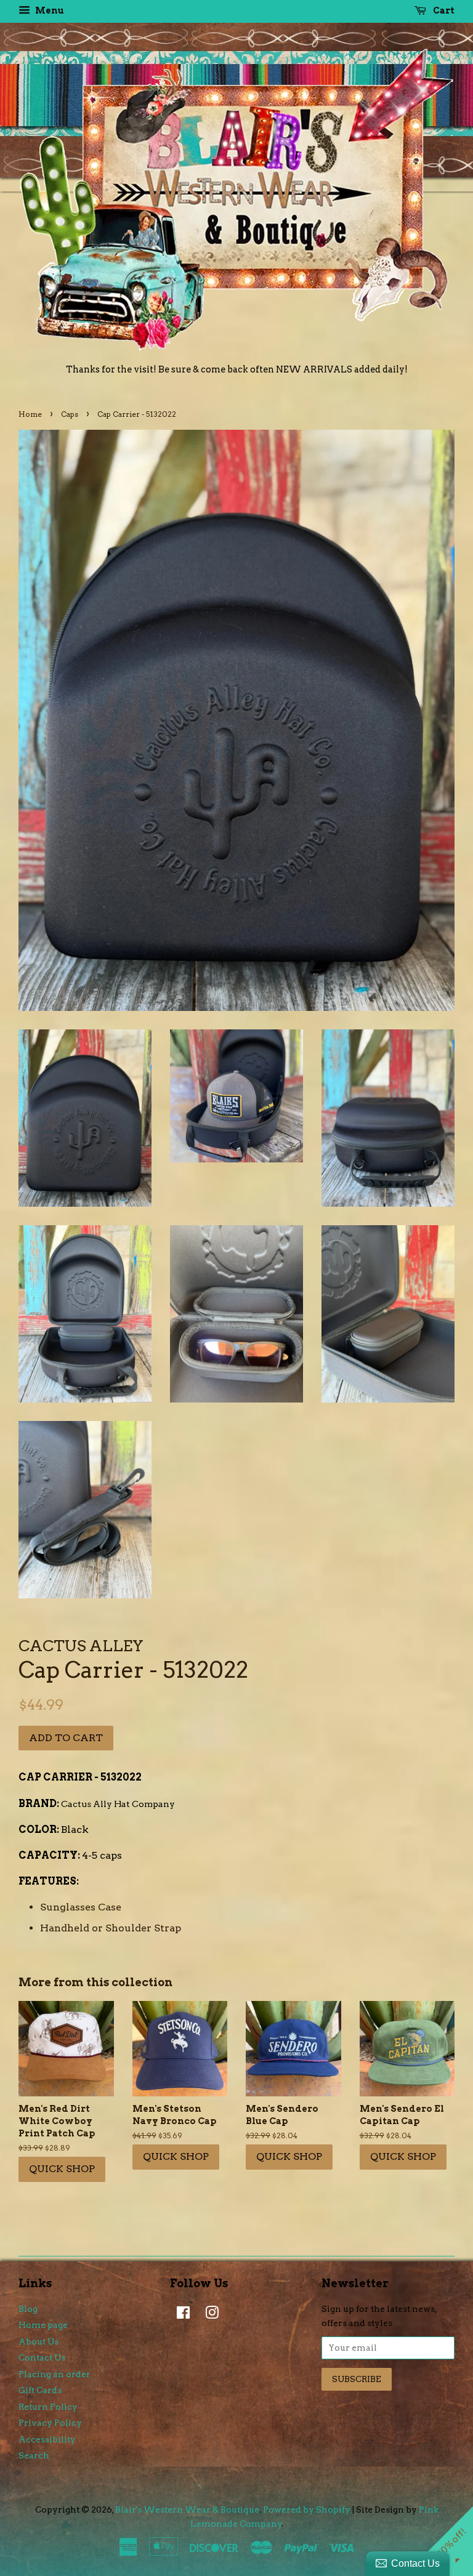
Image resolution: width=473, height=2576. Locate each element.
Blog (28, 2309)
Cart (443, 10)
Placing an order (55, 2374)
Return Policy (48, 2407)
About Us (38, 2341)
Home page (43, 2325)
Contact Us (42, 2357)
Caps (70, 414)
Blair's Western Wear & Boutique (187, 2510)
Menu (49, 10)
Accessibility (47, 2439)
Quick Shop (62, 2169)
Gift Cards (40, 2390)
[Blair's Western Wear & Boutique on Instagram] (209, 2315)
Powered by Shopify (307, 2510)
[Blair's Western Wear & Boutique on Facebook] (180, 2315)
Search (34, 2455)
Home (30, 414)
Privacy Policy (50, 2423)
